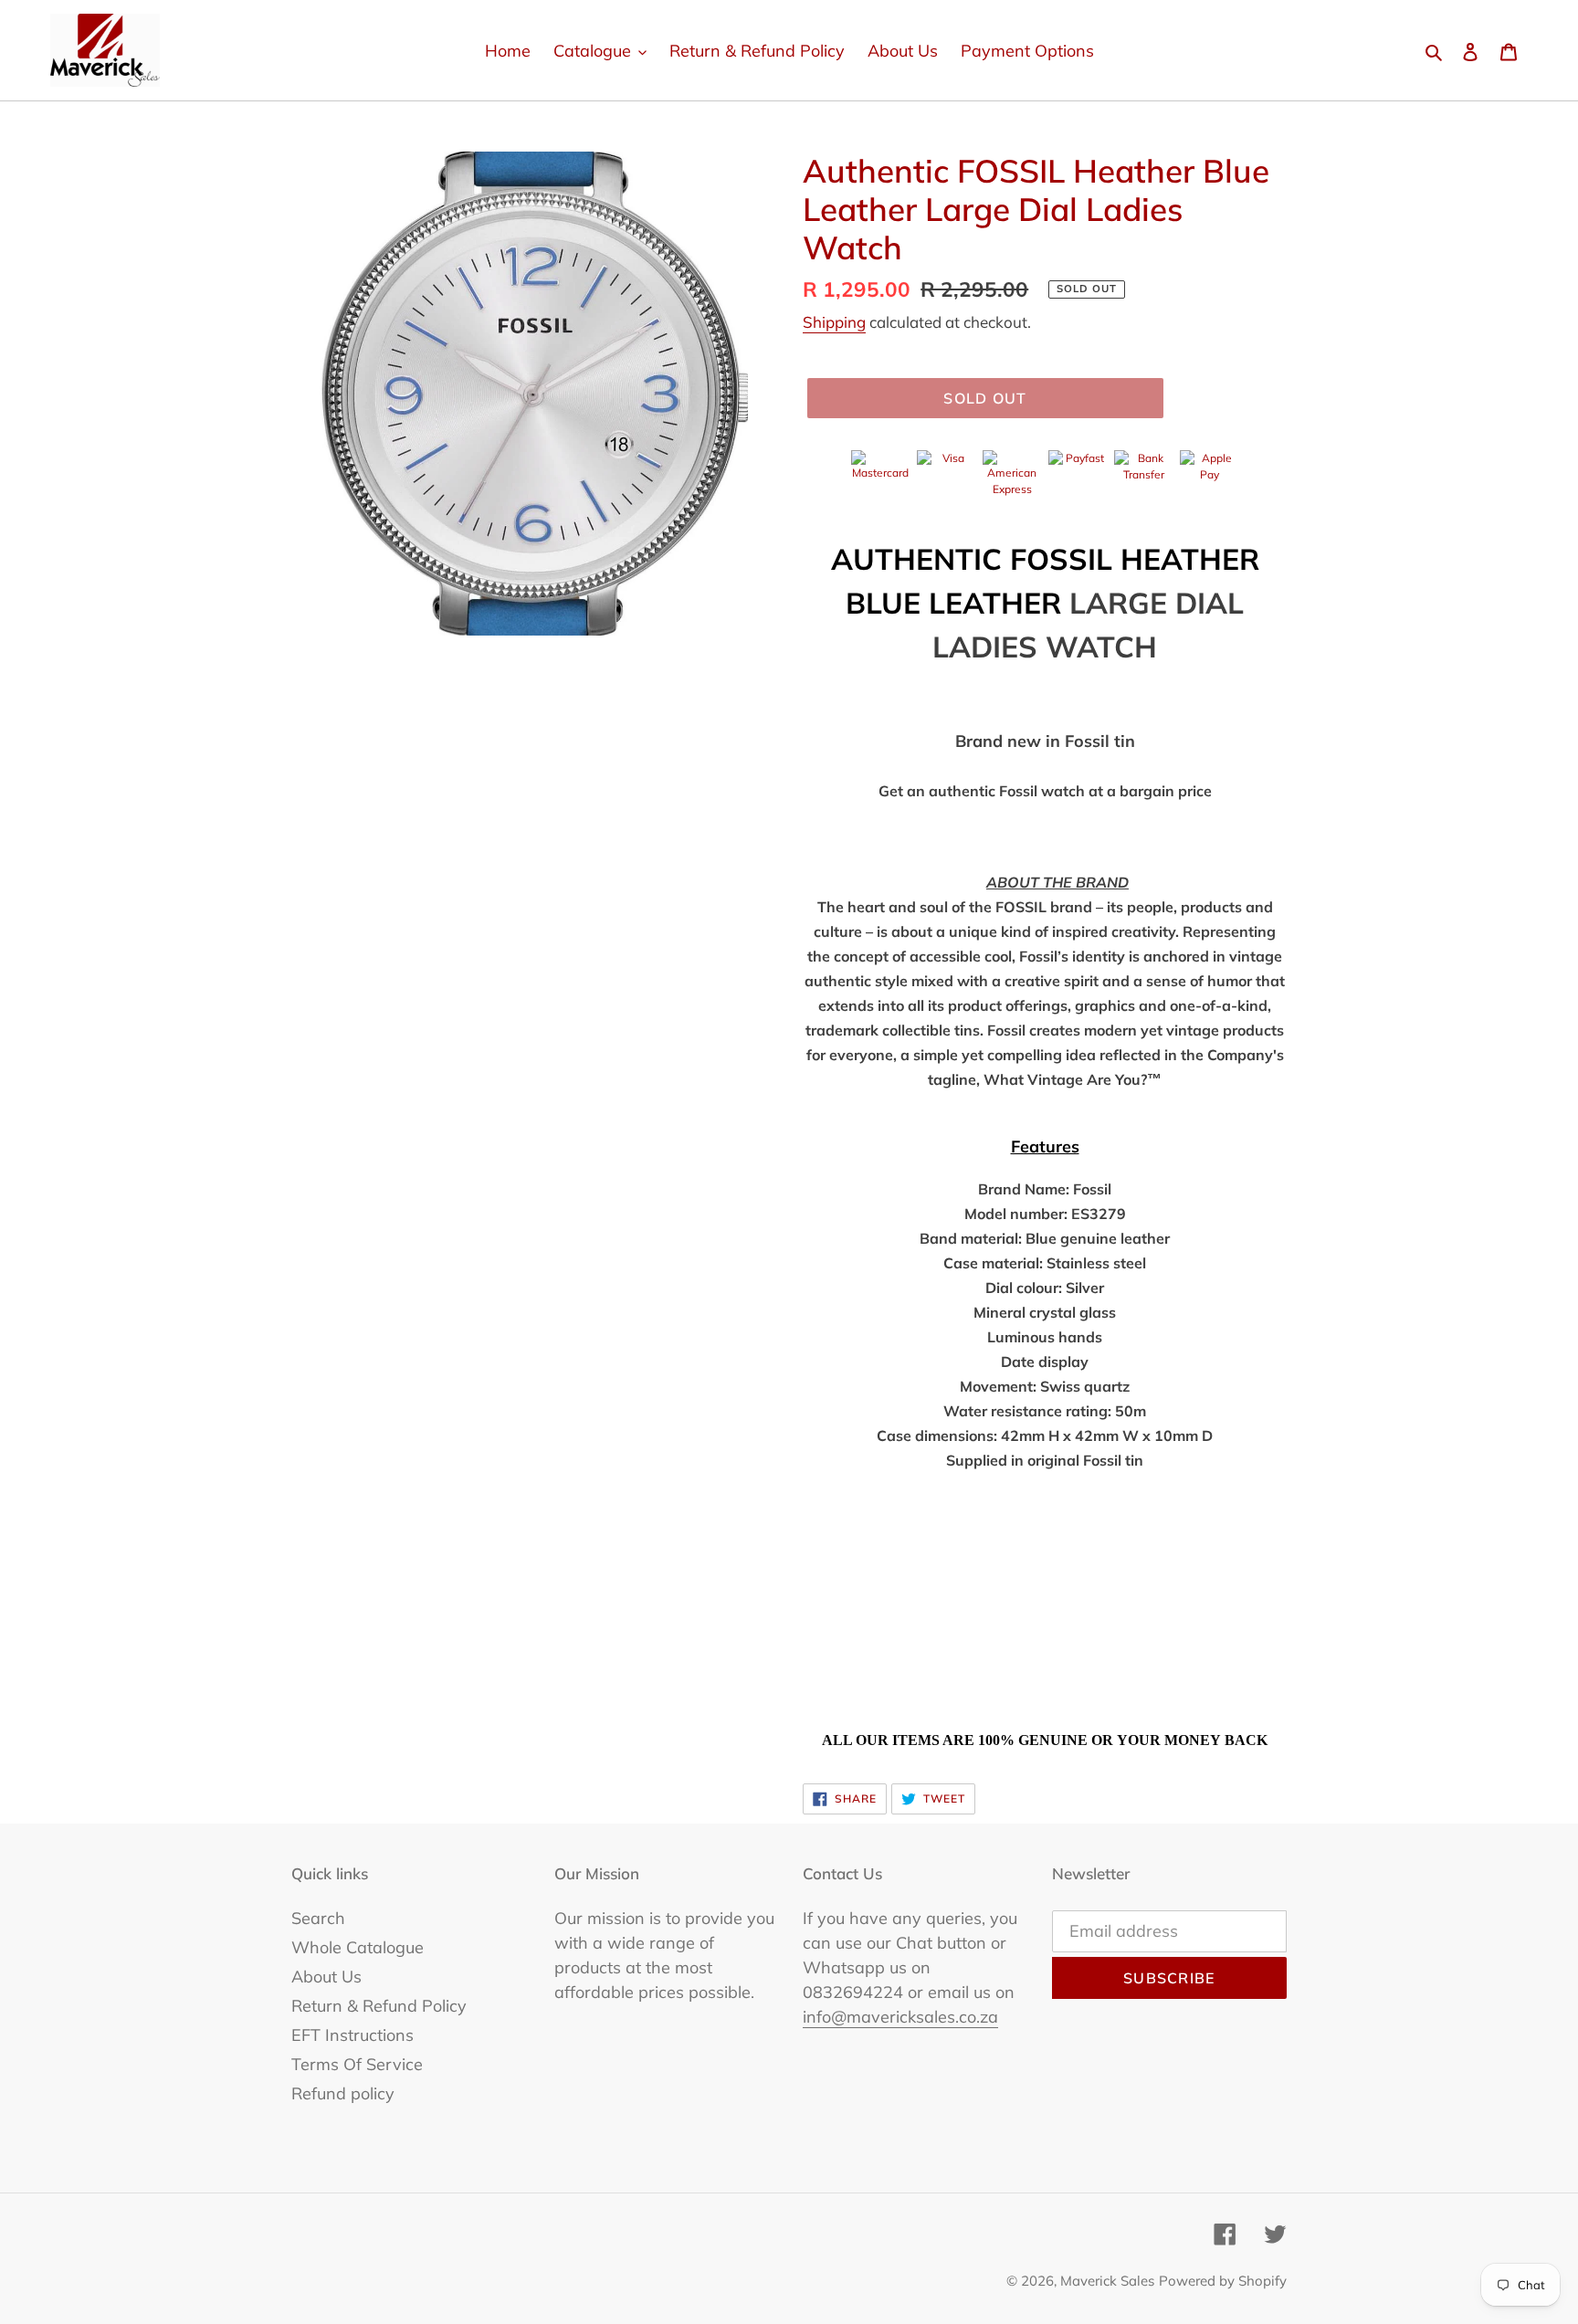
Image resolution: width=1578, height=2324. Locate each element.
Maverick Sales (1107, 2281)
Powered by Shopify (1223, 2281)
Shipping (834, 322)
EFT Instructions (352, 2035)
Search (318, 1918)
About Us (326, 1977)
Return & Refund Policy (379, 2006)
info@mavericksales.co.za (900, 2017)
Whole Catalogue (358, 1947)
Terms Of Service (357, 2064)
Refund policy (343, 2093)
